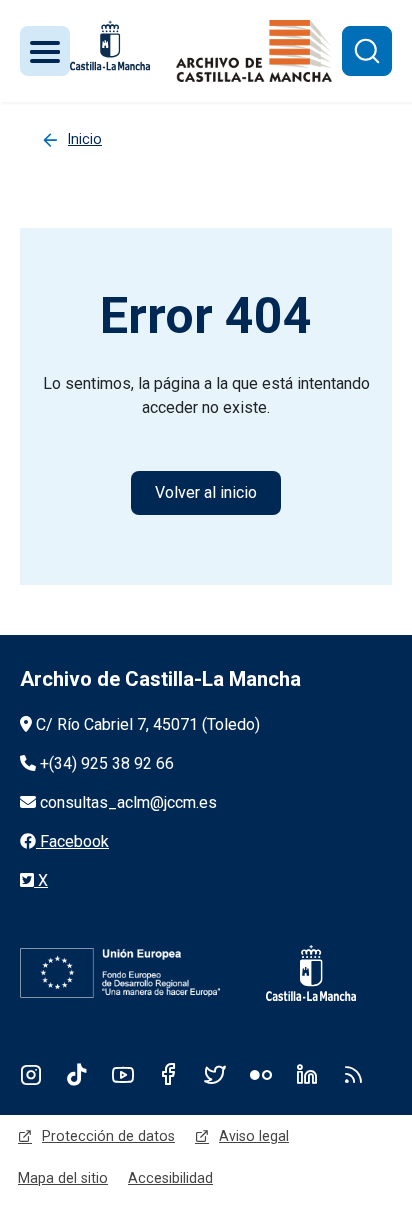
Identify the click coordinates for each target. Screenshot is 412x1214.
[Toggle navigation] (45, 51)
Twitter (215, 1074)
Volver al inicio (206, 492)
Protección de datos (108, 1136)
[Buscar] (367, 51)
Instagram (31, 1074)
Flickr (261, 1074)
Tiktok (77, 1074)
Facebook (169, 1074)
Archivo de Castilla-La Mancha (160, 679)
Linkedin (307, 1074)
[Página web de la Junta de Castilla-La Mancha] (110, 45)
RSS (353, 1074)
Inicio (85, 139)
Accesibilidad (170, 1178)
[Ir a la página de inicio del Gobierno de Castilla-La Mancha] (298, 973)
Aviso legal (254, 1136)
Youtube (123, 1074)
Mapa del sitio (63, 1178)
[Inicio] (254, 51)
